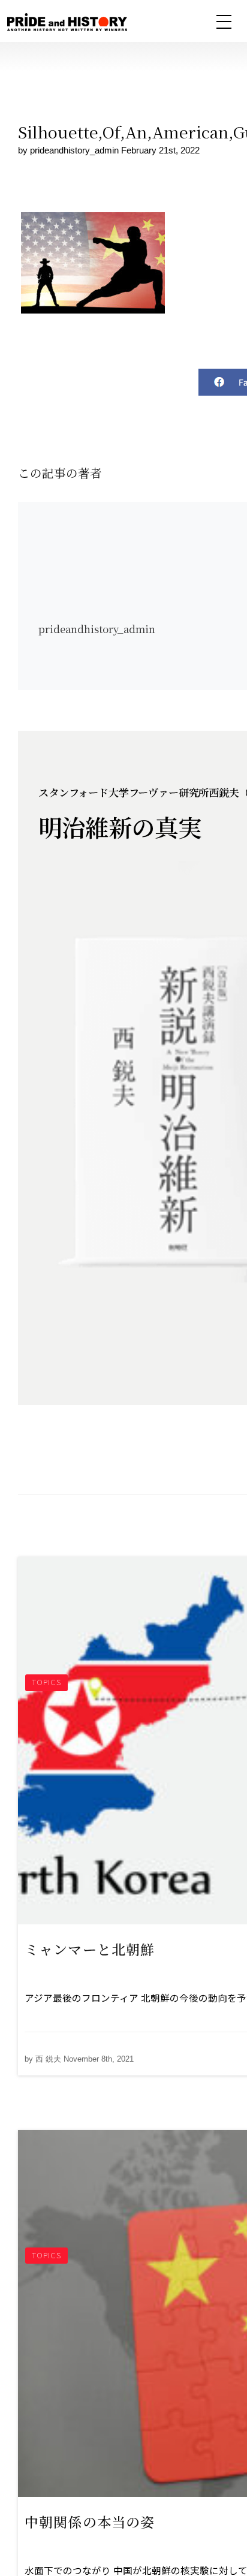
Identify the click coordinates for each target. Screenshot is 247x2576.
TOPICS (46, 1682)
